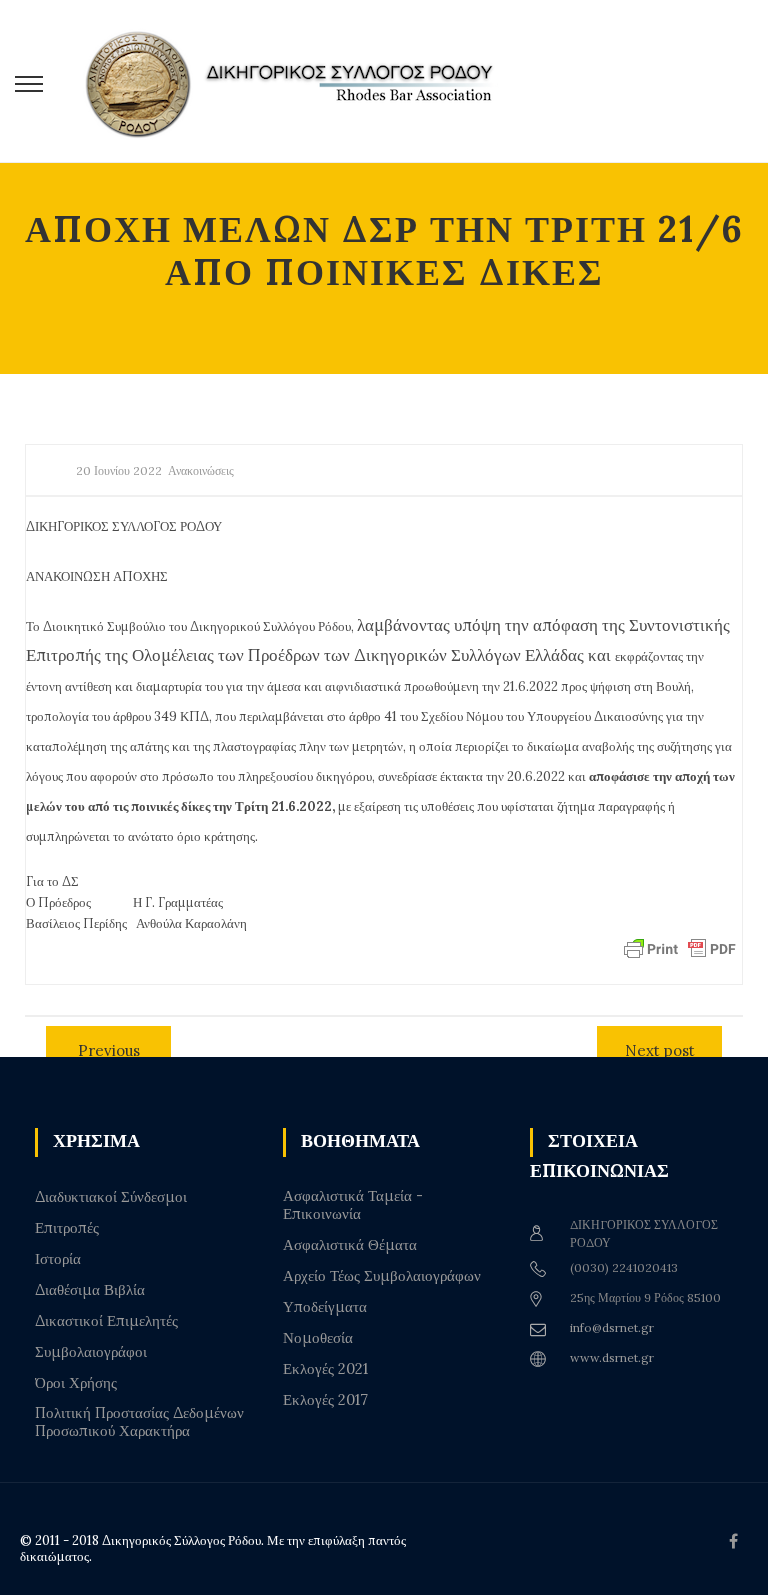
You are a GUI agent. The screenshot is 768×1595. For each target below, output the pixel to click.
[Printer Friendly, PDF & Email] (680, 948)
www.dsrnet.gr (612, 1357)
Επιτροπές (67, 1228)
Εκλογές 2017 (325, 1400)
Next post (660, 1050)
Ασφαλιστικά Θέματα (350, 1245)
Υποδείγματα (325, 1307)
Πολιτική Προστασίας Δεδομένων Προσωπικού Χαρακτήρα (139, 1422)
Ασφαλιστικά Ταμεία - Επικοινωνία (353, 1205)
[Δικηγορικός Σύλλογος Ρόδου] (300, 81)
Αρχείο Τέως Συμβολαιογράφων (382, 1276)
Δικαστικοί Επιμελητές (106, 1321)
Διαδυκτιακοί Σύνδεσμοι (111, 1197)
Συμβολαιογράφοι (91, 1352)
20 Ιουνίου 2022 (119, 470)
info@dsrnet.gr (612, 1327)
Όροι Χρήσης (76, 1383)
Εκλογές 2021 (325, 1369)
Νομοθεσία (318, 1338)
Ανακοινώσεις (201, 470)
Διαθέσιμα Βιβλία (90, 1290)
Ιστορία (58, 1259)
